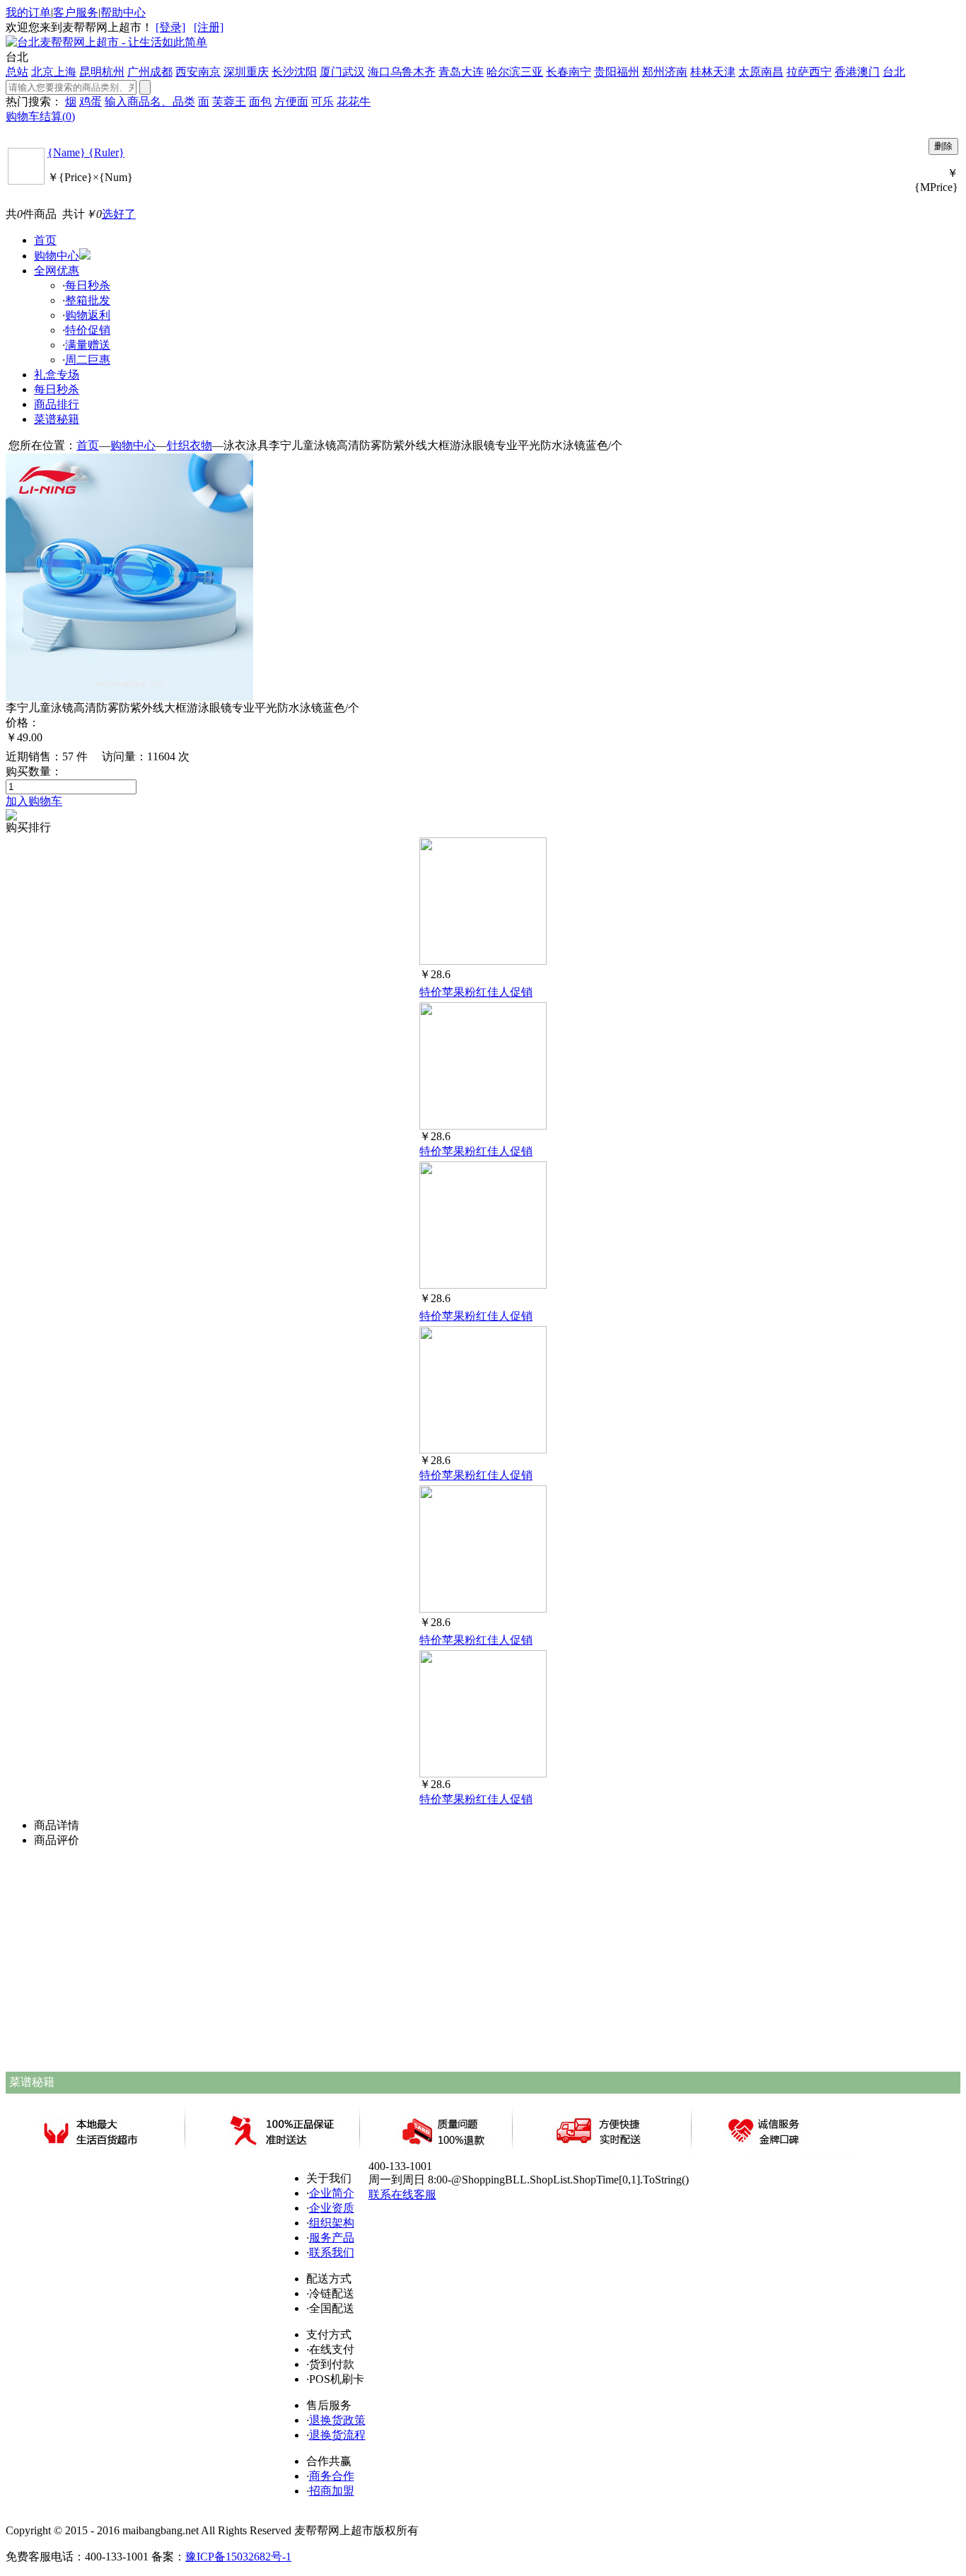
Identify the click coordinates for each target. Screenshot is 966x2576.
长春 (557, 72)
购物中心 (57, 256)
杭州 (113, 72)
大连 (472, 72)
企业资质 (332, 2208)
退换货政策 (337, 2420)
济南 (676, 72)
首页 (45, 240)
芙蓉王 (229, 101)
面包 (260, 101)
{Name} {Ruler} (86, 152)
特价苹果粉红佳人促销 (476, 992)
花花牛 (354, 101)
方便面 (291, 101)
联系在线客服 (402, 2194)
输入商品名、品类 (150, 101)
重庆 (257, 72)
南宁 (580, 72)
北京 (42, 72)
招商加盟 (332, 2491)
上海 (65, 72)
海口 (379, 72)
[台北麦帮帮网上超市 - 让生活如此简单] (106, 42)
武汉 (354, 72)
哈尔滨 (504, 72)
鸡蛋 (91, 101)
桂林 (702, 72)
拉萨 (798, 72)
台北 (894, 72)
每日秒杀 (88, 285)
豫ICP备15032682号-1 (238, 2557)
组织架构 (332, 2223)
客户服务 (76, 12)
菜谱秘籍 (57, 419)
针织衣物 (190, 445)
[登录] (170, 27)
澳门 (868, 72)
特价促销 (88, 330)
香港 (846, 72)
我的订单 (28, 12)
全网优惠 (57, 271)
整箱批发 (88, 300)
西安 (187, 72)
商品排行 (57, 404)
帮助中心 (123, 12)
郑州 (653, 72)
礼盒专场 (57, 375)
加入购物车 (34, 801)
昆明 (91, 72)
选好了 (119, 214)
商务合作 (332, 2476)
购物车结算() (40, 116)
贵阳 (605, 72)
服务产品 (332, 2238)
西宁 (820, 72)
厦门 (331, 72)
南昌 (772, 72)
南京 (209, 72)
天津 (724, 72)
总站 (17, 72)
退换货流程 (337, 2435)
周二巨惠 (88, 360)
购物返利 (88, 315)
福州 (628, 72)
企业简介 (332, 2193)
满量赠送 (88, 345)
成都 (161, 72)
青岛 (450, 72)
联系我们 (332, 2252)
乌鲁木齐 (413, 72)
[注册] (209, 27)
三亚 (532, 72)
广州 (139, 72)
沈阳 (305, 72)
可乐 (322, 101)
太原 (750, 72)
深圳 (235, 72)
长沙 (283, 72)
